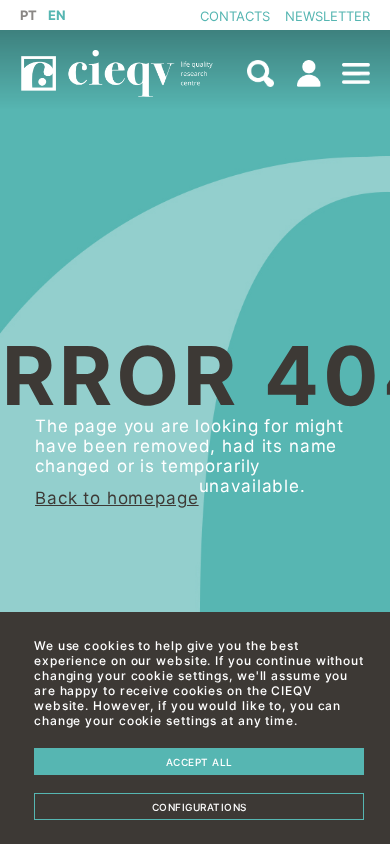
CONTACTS (235, 16)
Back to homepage (117, 498)
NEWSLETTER (327, 16)
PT (29, 15)
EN (57, 15)
